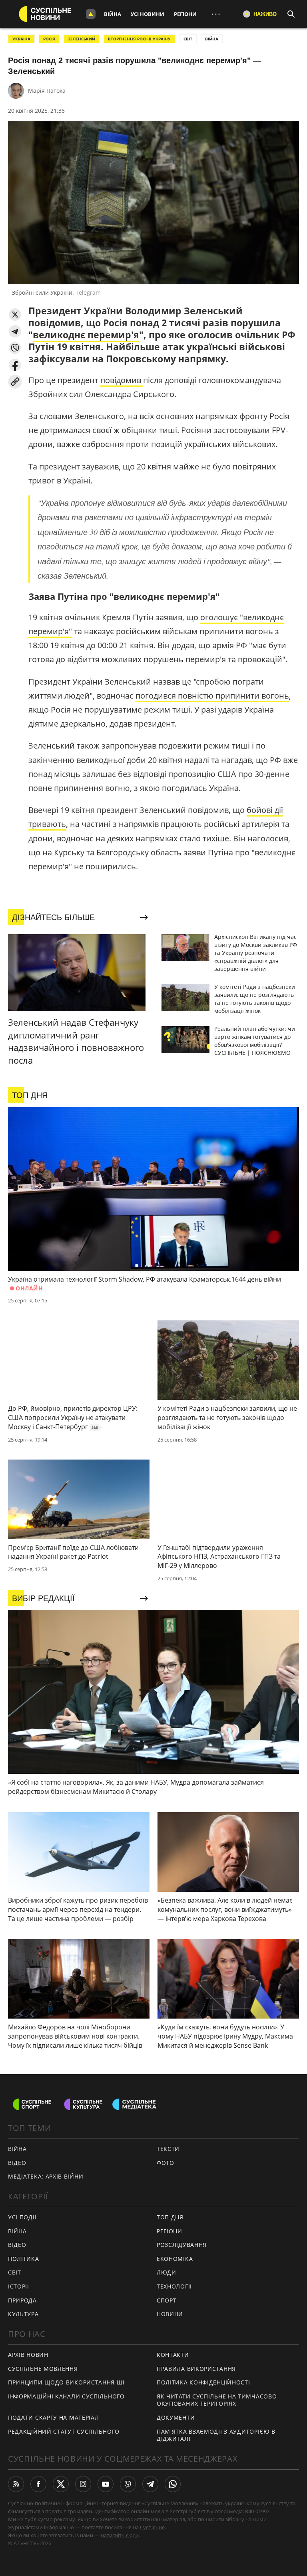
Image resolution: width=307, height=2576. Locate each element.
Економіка (175, 2259)
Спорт (167, 2300)
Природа (22, 2300)
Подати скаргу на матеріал (54, 2417)
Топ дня (170, 2217)
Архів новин (28, 2355)
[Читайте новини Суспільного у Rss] (16, 2484)
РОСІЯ (49, 39)
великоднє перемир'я (86, 335)
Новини (170, 2314)
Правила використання (196, 2369)
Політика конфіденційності (203, 2382)
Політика (24, 2259)
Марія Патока (47, 91)
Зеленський (82, 39)
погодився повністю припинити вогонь (212, 696)
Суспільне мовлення (43, 2369)
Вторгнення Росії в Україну (139, 39)
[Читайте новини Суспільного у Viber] (128, 2484)
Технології (174, 2286)
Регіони (185, 14)
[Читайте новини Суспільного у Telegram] (150, 2484)
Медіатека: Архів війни (46, 2176)
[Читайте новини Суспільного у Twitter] (61, 2484)
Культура (23, 2314)
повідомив (122, 380)
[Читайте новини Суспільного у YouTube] (106, 2484)
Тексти (168, 2149)
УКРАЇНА (21, 39)
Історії (19, 2286)
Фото (165, 2163)
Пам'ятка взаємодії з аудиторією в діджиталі (216, 2435)
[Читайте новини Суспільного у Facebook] (38, 2484)
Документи (176, 2417)
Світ (15, 2272)
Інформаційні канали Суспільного (66, 2396)
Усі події (22, 2217)
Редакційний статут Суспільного (64, 2431)
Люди (166, 2272)
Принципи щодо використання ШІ (66, 2382)
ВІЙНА (212, 39)
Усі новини (148, 14)
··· (216, 14)
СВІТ (188, 39)
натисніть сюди (120, 2535)
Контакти (173, 2355)
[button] (15, 315)
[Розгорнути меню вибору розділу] (91, 14)
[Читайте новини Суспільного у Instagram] (83, 2484)
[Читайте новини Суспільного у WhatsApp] (173, 2484)
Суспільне (152, 2527)
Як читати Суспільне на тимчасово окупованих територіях (217, 2400)
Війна (113, 14)
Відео (17, 2163)
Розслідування (182, 2245)
